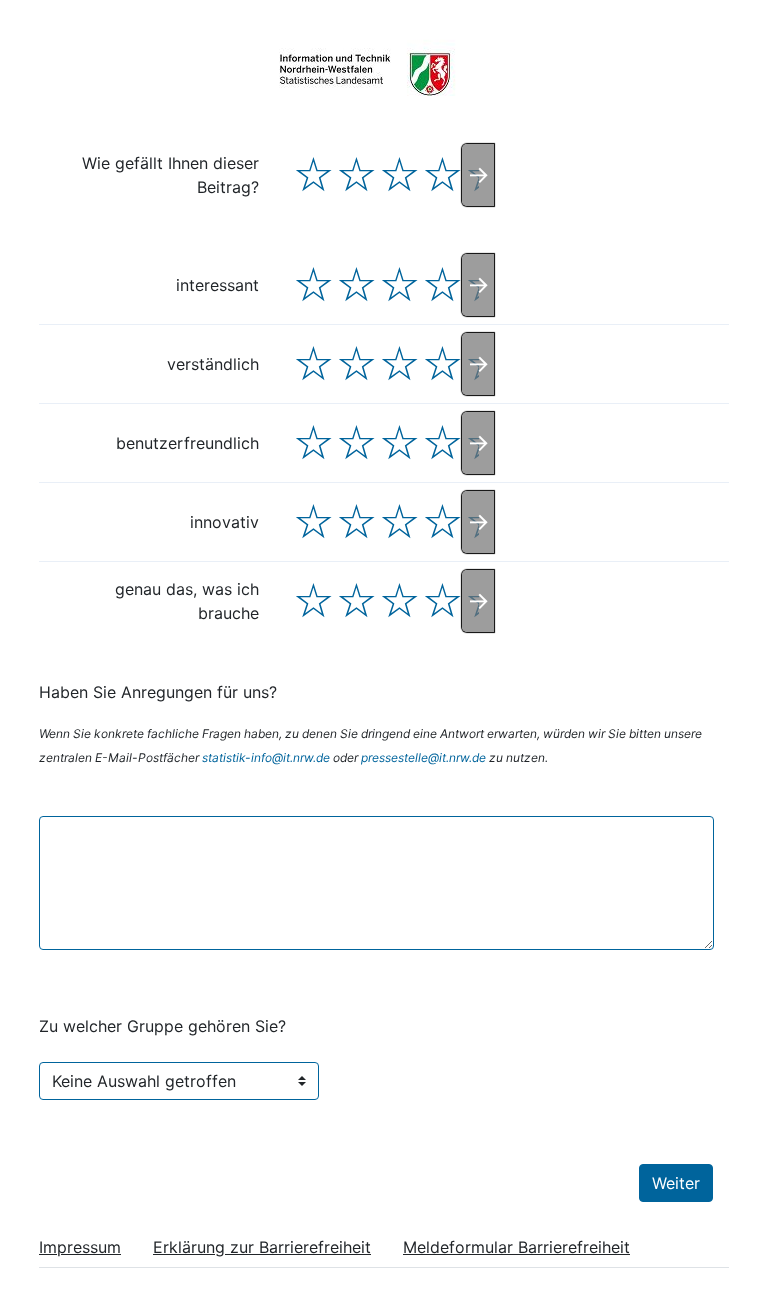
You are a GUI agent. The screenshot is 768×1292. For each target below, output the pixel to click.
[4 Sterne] (442, 175)
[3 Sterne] (399, 175)
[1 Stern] (313, 175)
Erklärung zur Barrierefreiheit (262, 1247)
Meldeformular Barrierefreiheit (516, 1247)
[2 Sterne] (356, 175)
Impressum (80, 1247)
